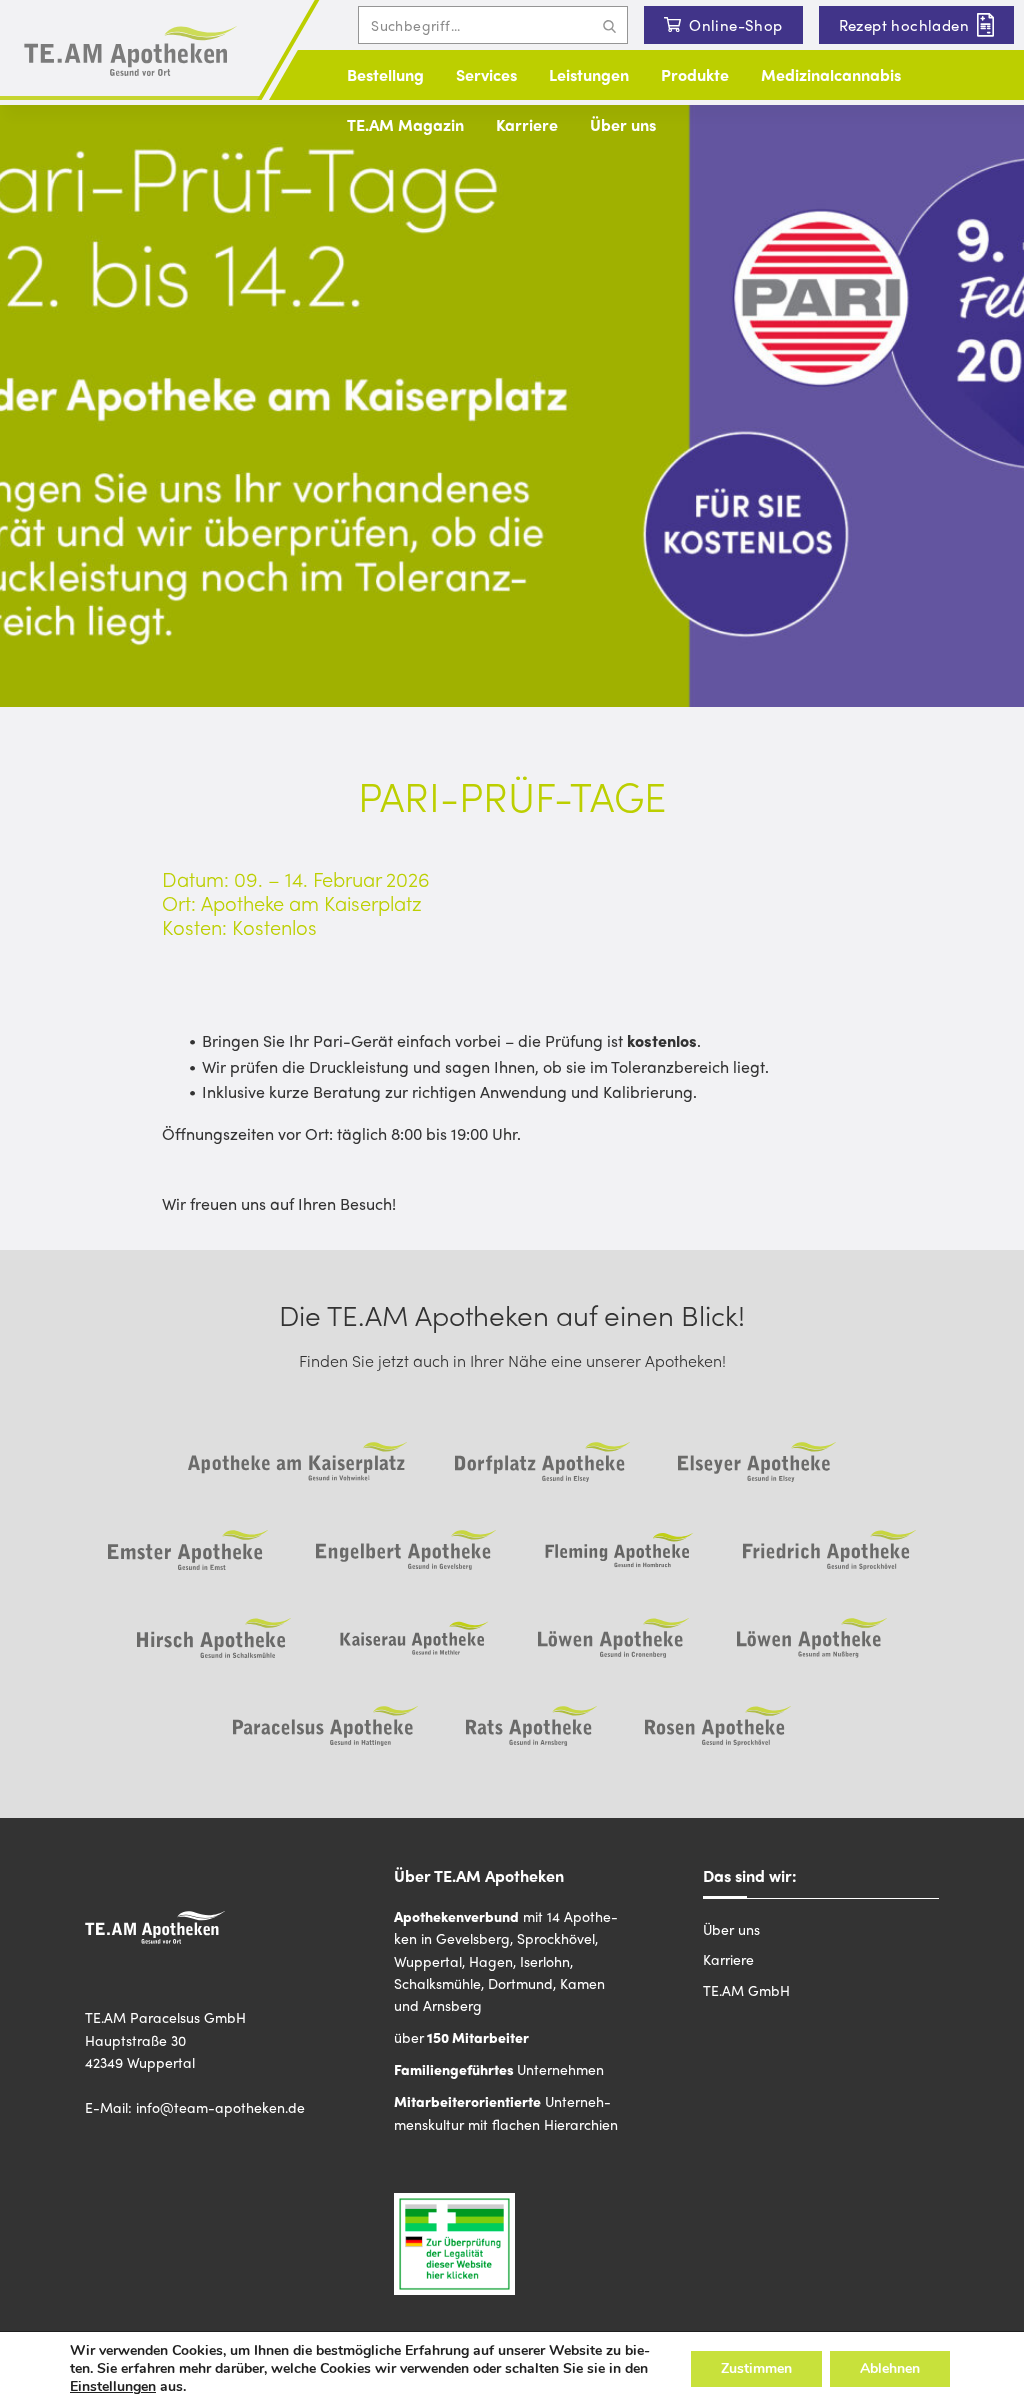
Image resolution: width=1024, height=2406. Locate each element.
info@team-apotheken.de (220, 2107)
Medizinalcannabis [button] (831, 74)
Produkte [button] (695, 74)
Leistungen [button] (589, 74)
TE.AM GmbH (746, 1990)
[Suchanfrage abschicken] (609, 25)
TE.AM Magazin (405, 124)
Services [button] (486, 74)
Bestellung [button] (385, 74)
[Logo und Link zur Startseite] (130, 52)
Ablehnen (890, 2368)
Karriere (527, 124)
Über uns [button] (623, 124)
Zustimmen (756, 2368)
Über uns (731, 1929)
